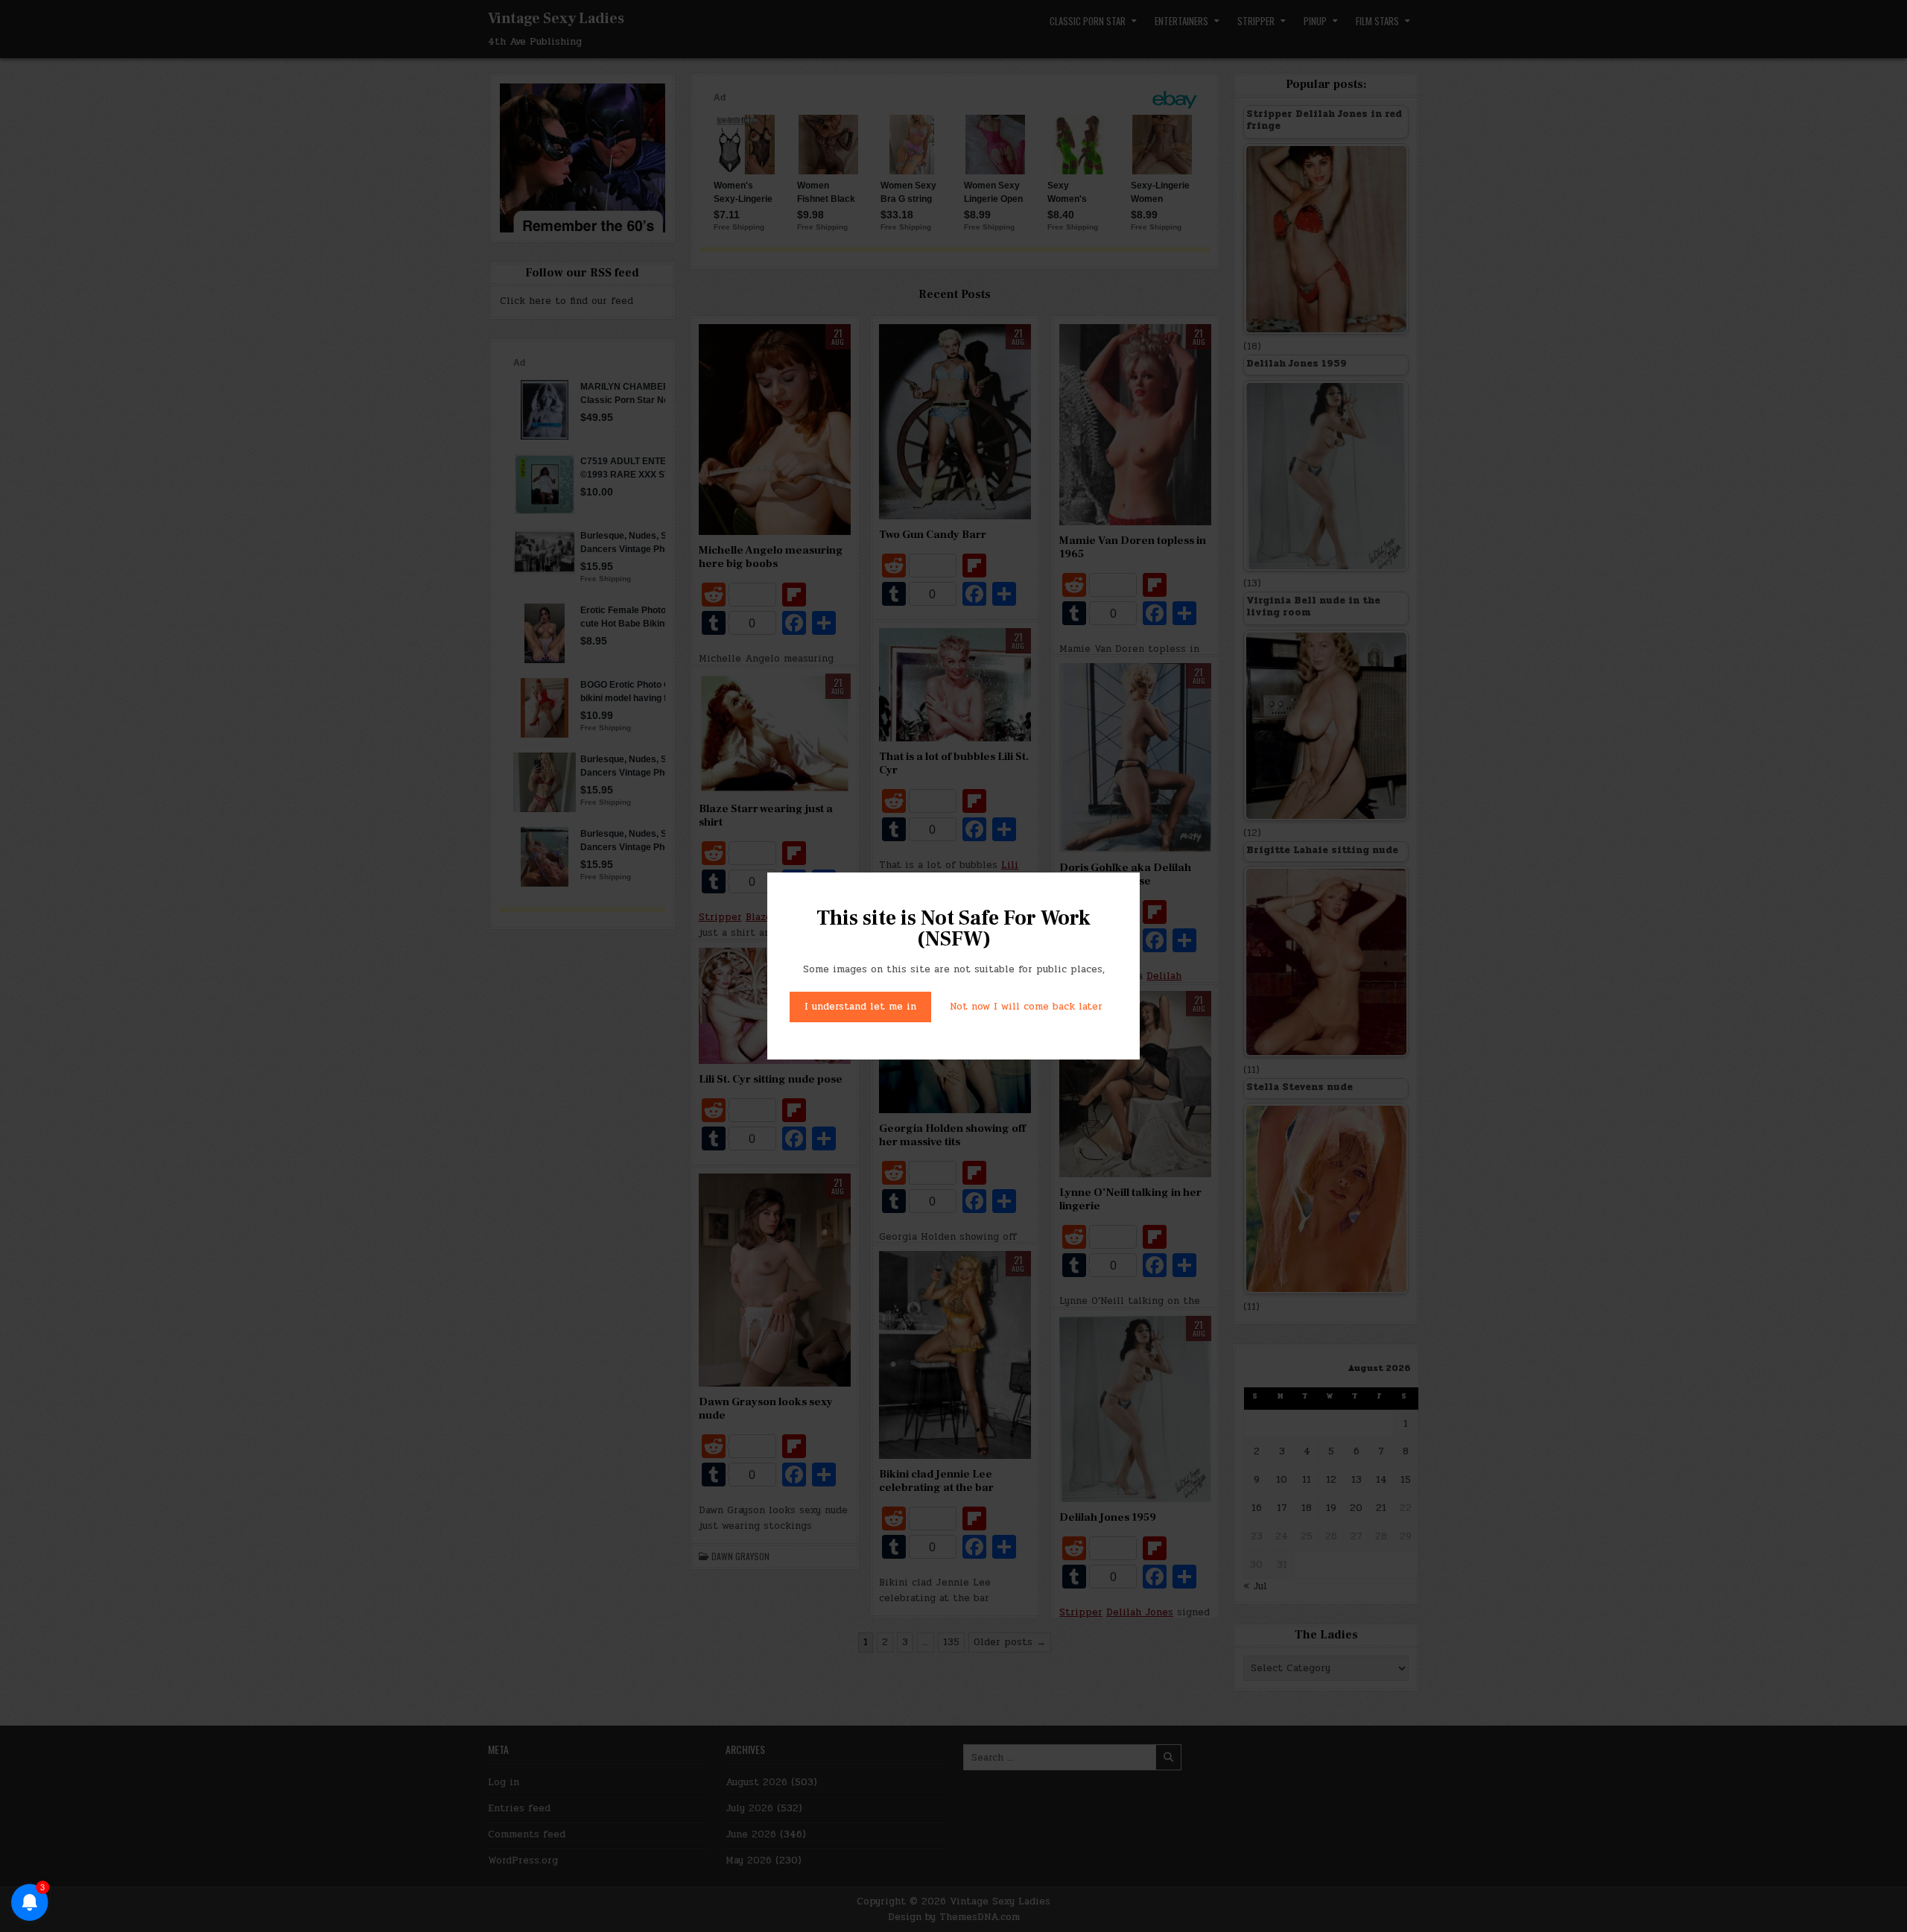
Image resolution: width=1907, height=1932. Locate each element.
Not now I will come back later (1026, 1007)
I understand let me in (860, 1007)
